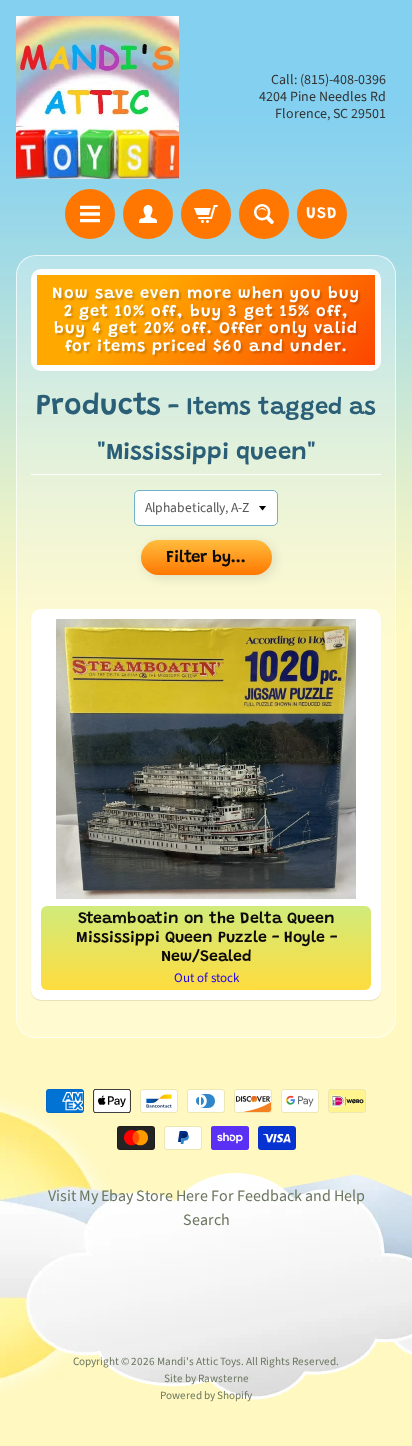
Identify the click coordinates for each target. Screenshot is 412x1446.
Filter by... (206, 558)
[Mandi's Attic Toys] (97, 97)
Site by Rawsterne (206, 1378)
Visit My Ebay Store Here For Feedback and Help (206, 1196)
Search (206, 1220)
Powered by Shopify (206, 1395)
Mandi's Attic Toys (199, 1361)
